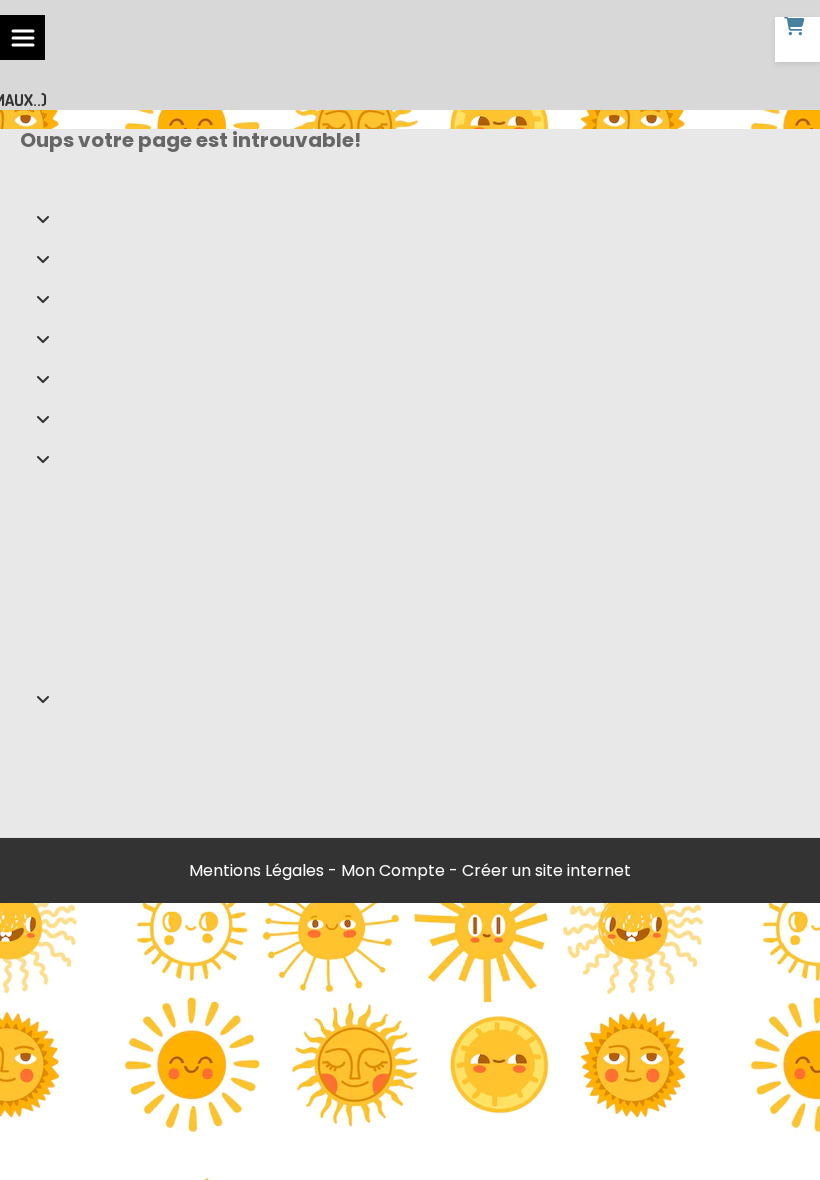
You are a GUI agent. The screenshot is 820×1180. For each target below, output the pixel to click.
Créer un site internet (546, 870)
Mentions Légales (256, 870)
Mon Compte (393, 870)
